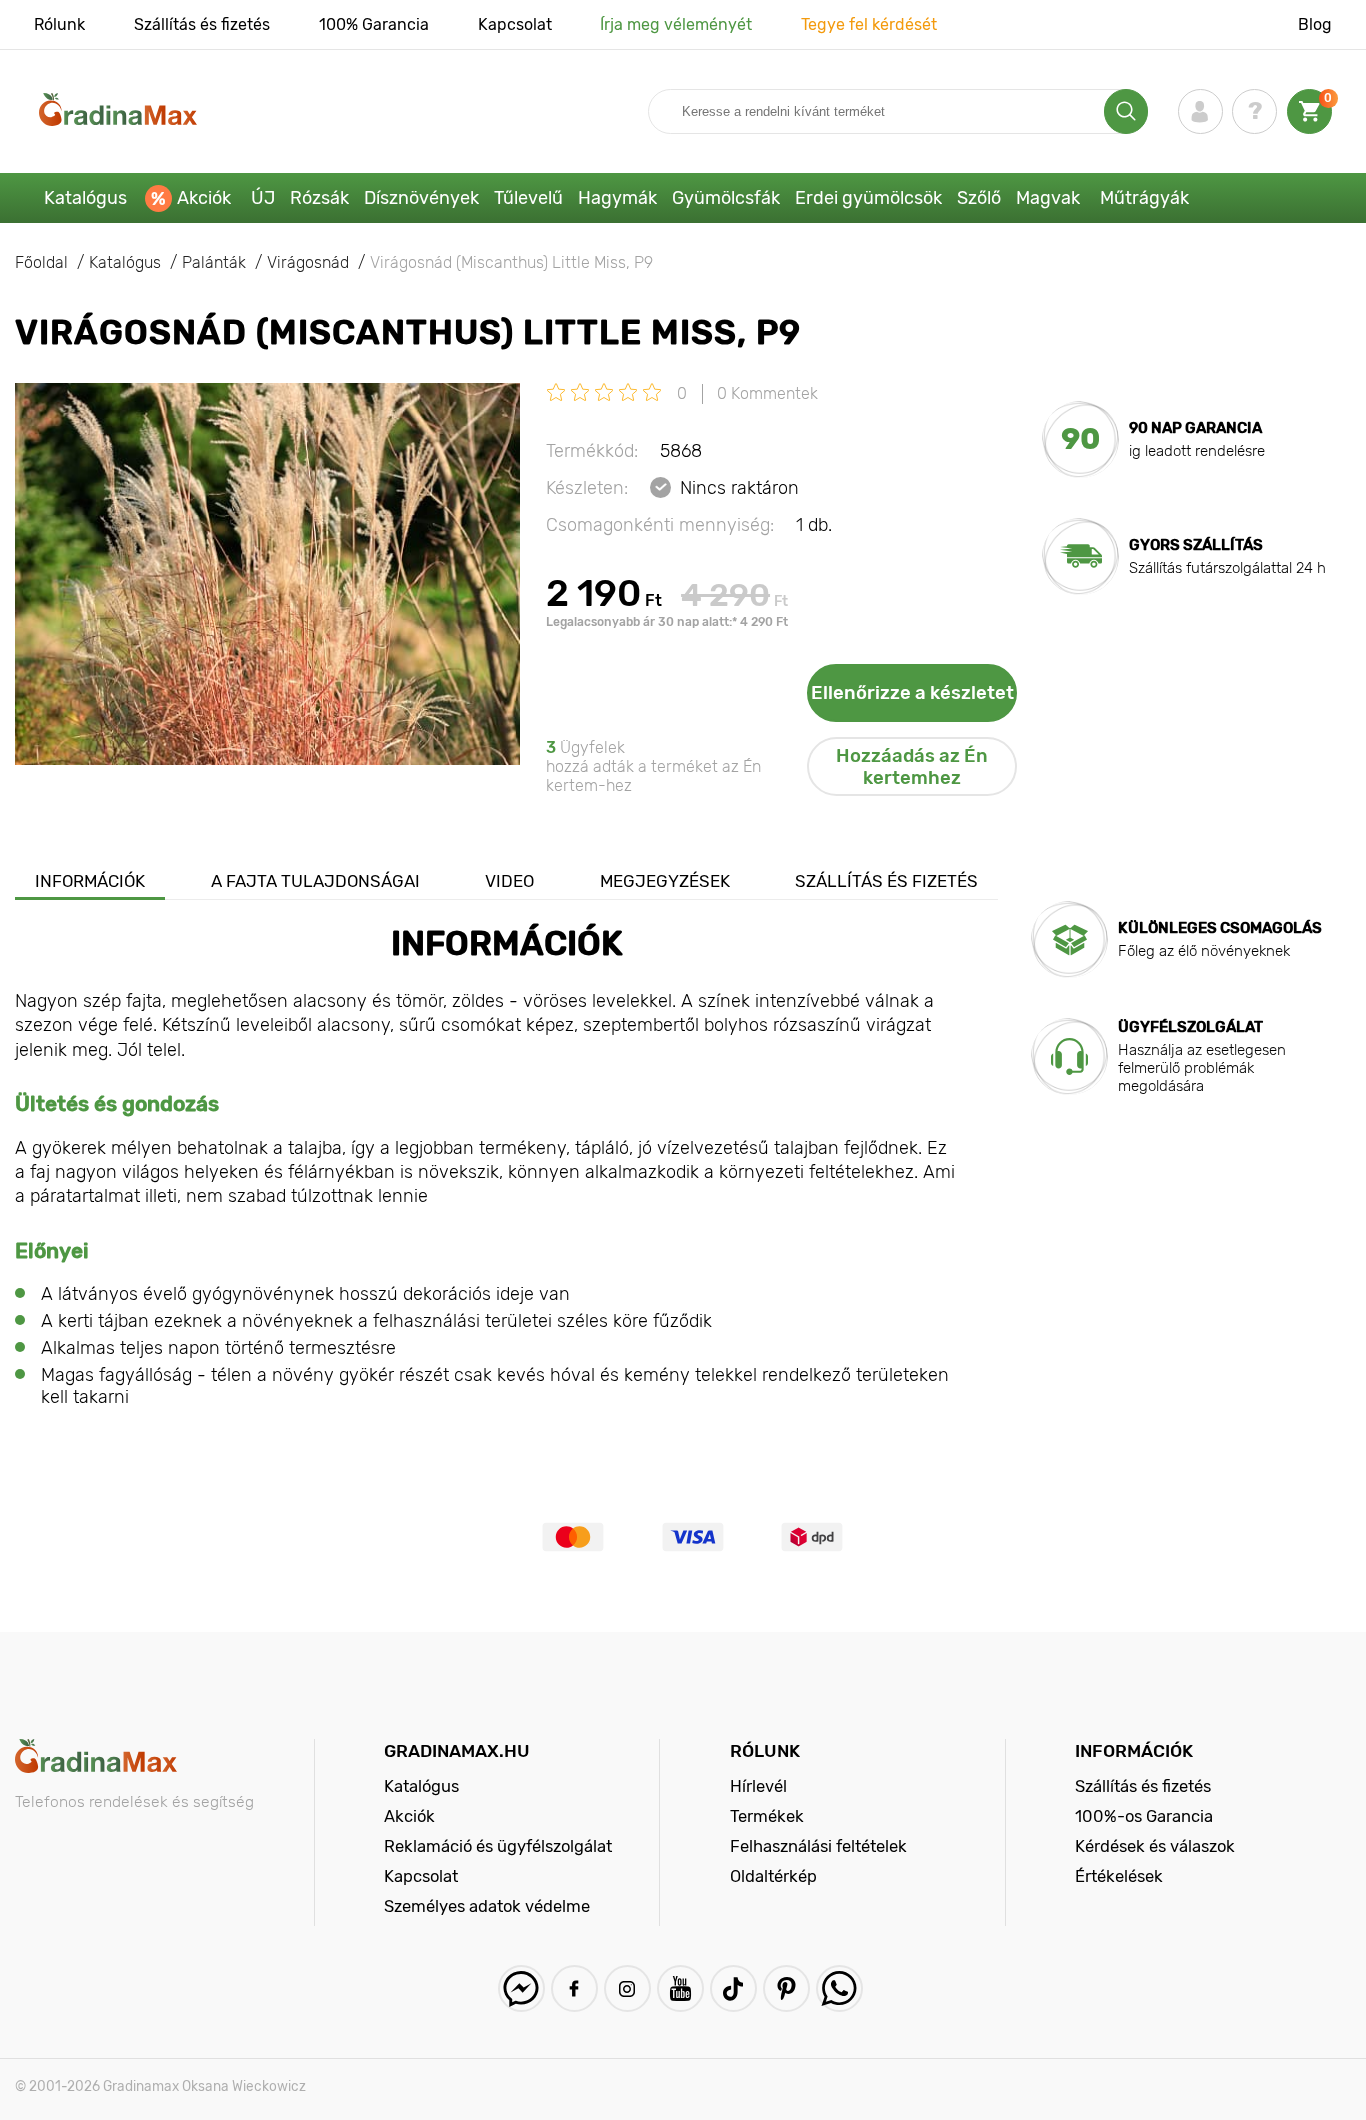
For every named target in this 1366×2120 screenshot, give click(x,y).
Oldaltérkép (773, 1876)
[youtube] (680, 1988)
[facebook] (574, 1988)
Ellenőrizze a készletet (912, 693)
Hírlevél (758, 1786)
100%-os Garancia (1144, 1816)
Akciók (204, 198)
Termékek (767, 1816)
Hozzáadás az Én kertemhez (912, 767)
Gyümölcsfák (726, 198)
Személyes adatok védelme (487, 1906)
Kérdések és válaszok (1155, 1846)
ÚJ (263, 198)
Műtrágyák (1144, 198)
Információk (90, 881)
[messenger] (521, 1988)
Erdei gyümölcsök (868, 198)
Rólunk (59, 24)
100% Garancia (374, 24)
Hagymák (617, 198)
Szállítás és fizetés (202, 24)
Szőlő (979, 198)
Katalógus (85, 198)
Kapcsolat (515, 24)
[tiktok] (733, 1988)
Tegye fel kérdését (869, 24)
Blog (1315, 24)
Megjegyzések (665, 881)
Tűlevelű (528, 198)
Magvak (1048, 198)
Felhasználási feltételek (818, 1846)
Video (509, 881)
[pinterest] (786, 1988)
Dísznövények (421, 198)
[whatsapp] (839, 1988)
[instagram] (627, 1988)
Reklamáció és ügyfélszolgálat (498, 1846)
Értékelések (1119, 1876)
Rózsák (319, 198)
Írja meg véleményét (676, 24)
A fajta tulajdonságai (315, 881)
